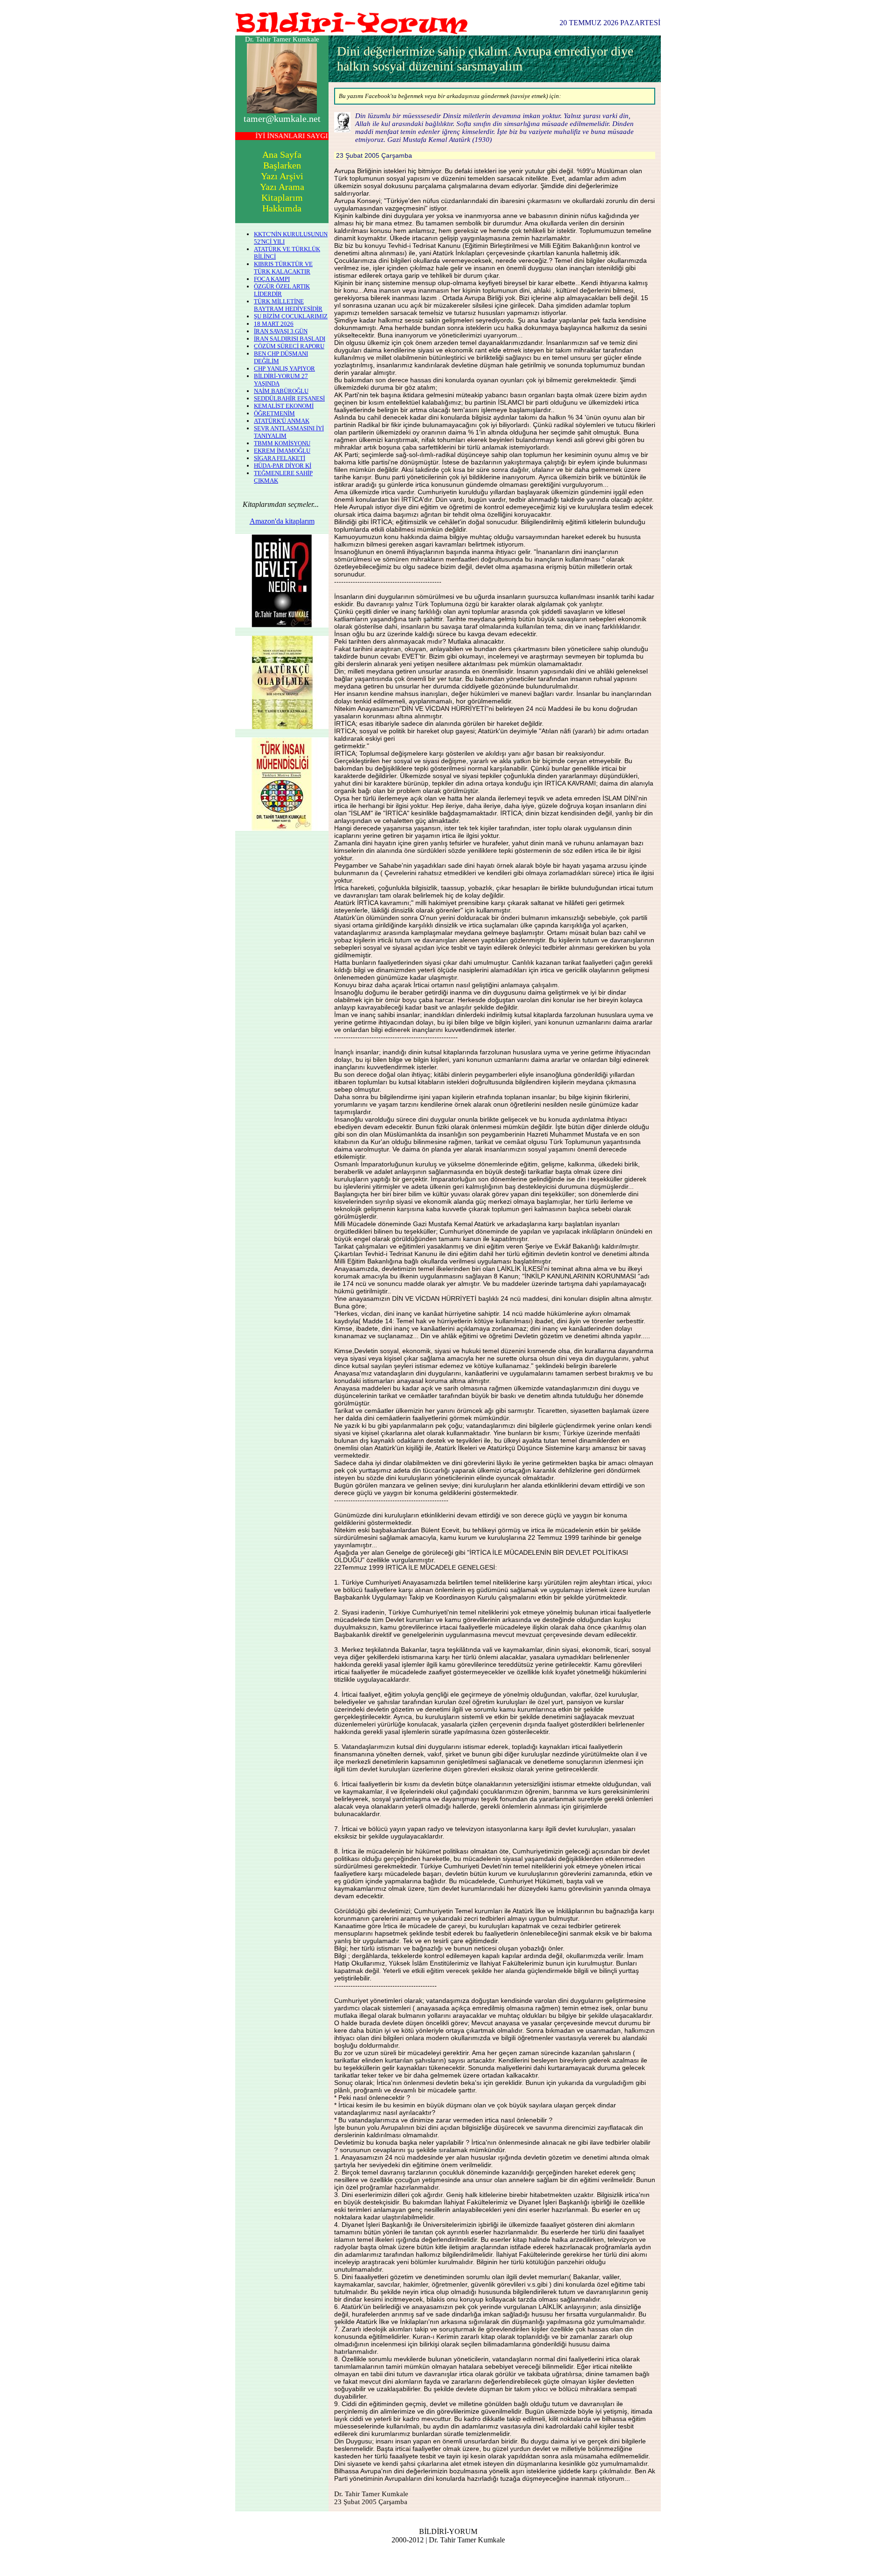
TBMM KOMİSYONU (282, 443)
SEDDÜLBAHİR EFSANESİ (289, 398)
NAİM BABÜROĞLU (281, 391)
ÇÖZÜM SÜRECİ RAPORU (289, 346)
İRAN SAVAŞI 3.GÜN (281, 331)
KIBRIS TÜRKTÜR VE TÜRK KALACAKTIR (283, 268)
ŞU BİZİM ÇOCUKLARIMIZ (291, 316)
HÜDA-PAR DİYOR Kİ (283, 466)
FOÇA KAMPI (272, 279)
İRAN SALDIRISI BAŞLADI (290, 339)
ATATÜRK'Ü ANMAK (282, 421)
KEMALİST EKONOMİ (284, 406)
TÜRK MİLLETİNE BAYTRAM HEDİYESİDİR (288, 305)
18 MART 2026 (274, 324)
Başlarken (282, 165)
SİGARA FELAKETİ (280, 458)
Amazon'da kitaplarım (282, 521)
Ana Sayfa (282, 154)
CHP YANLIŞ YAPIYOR (284, 369)
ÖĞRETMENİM (274, 413)
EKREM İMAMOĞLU (282, 451)
